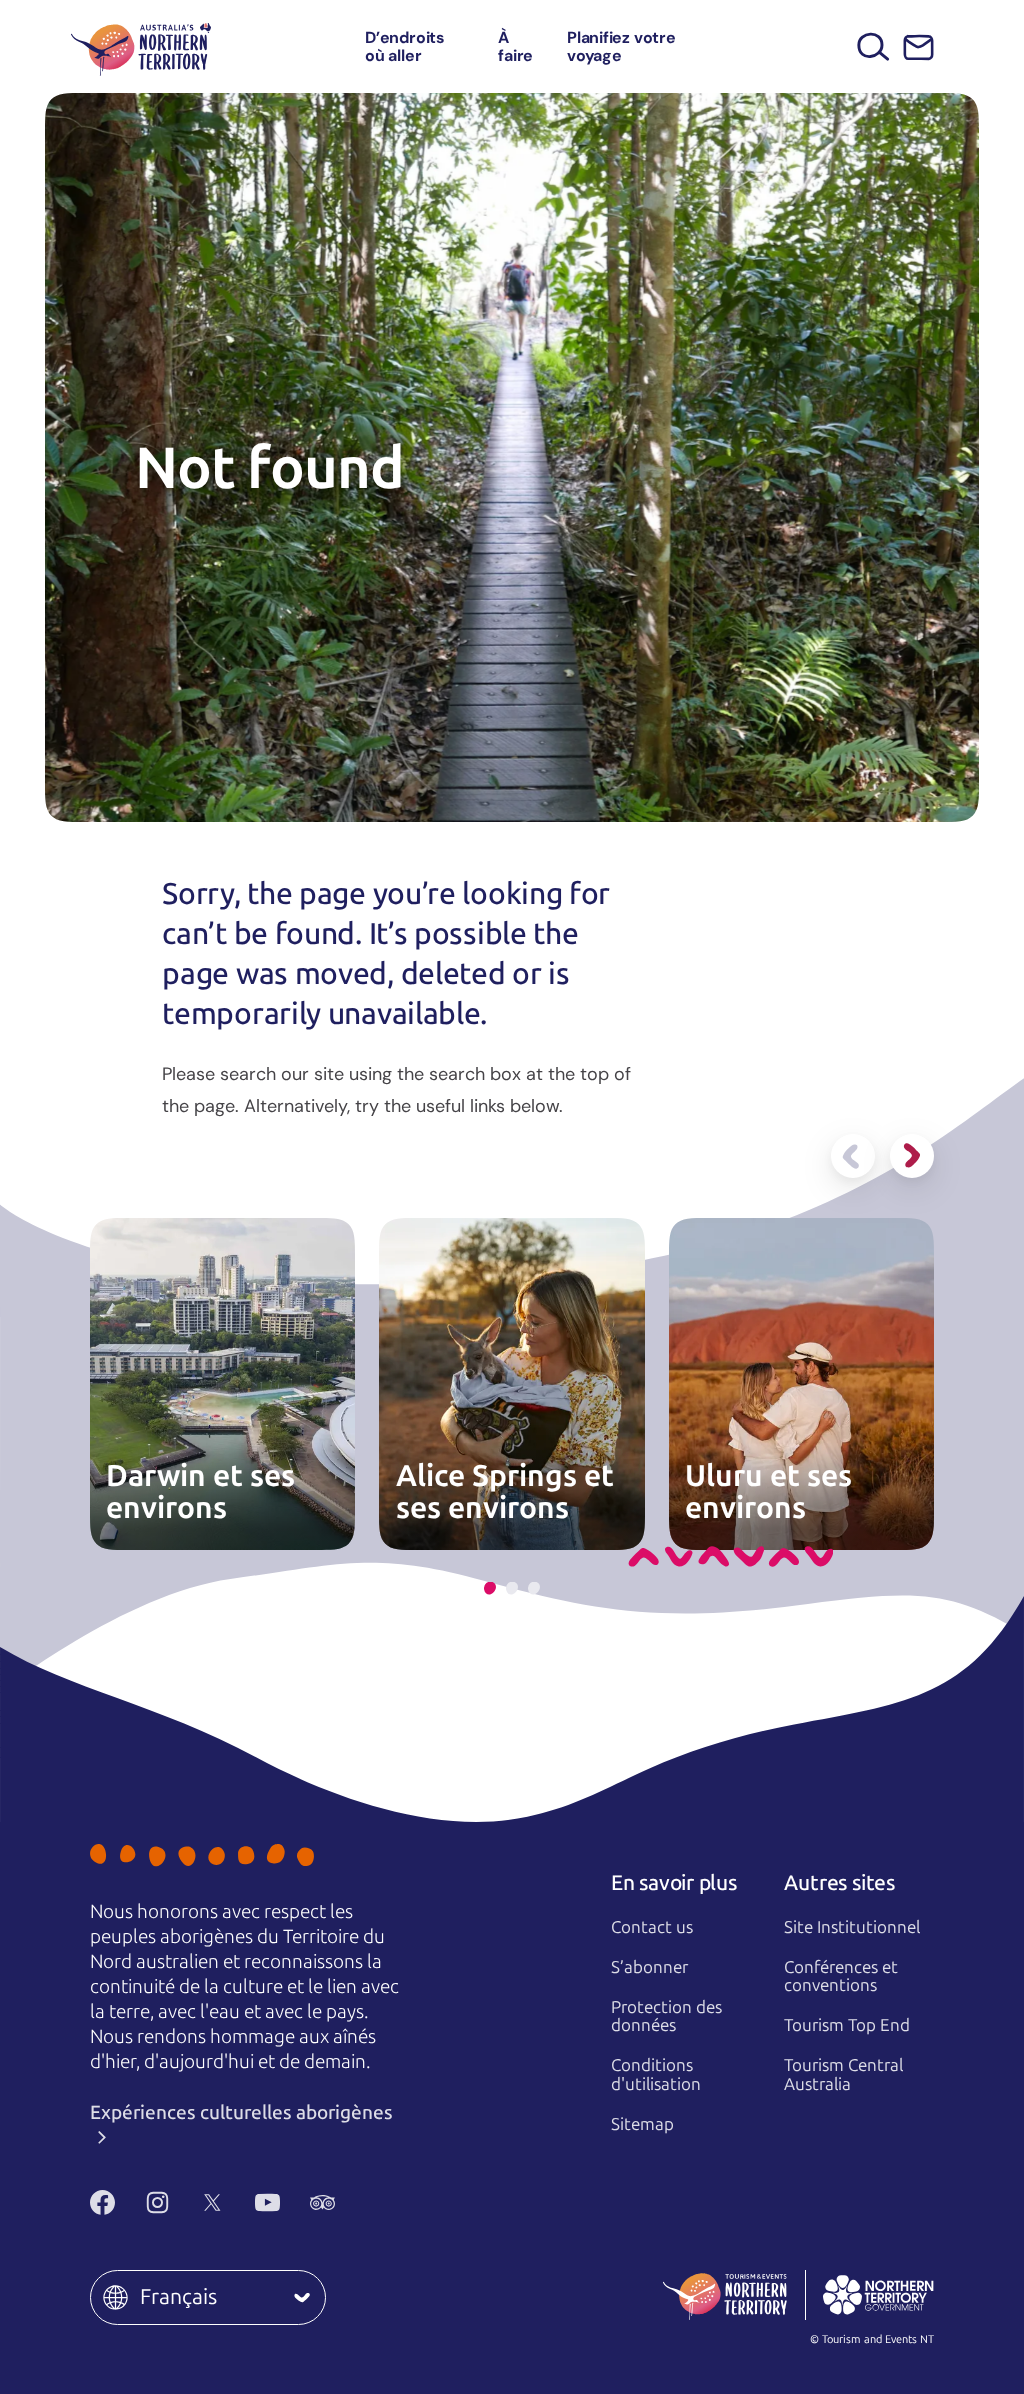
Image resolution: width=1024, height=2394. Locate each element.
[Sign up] (918, 47)
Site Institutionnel (852, 1927)
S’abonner (649, 1967)
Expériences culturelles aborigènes (241, 2112)
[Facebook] (102, 2203)
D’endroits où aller (405, 46)
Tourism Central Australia (843, 2074)
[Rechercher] (873, 46)
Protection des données (666, 2016)
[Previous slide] (853, 1156)
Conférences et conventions (841, 1976)
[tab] (490, 1588)
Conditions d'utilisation (656, 2074)
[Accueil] (141, 46)
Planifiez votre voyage (621, 46)
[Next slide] (912, 1156)
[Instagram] (157, 2203)
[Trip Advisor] (322, 2203)
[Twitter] (212, 2203)
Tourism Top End (847, 2025)
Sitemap (642, 2124)
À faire (515, 46)
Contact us (652, 1927)
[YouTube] (267, 2203)
